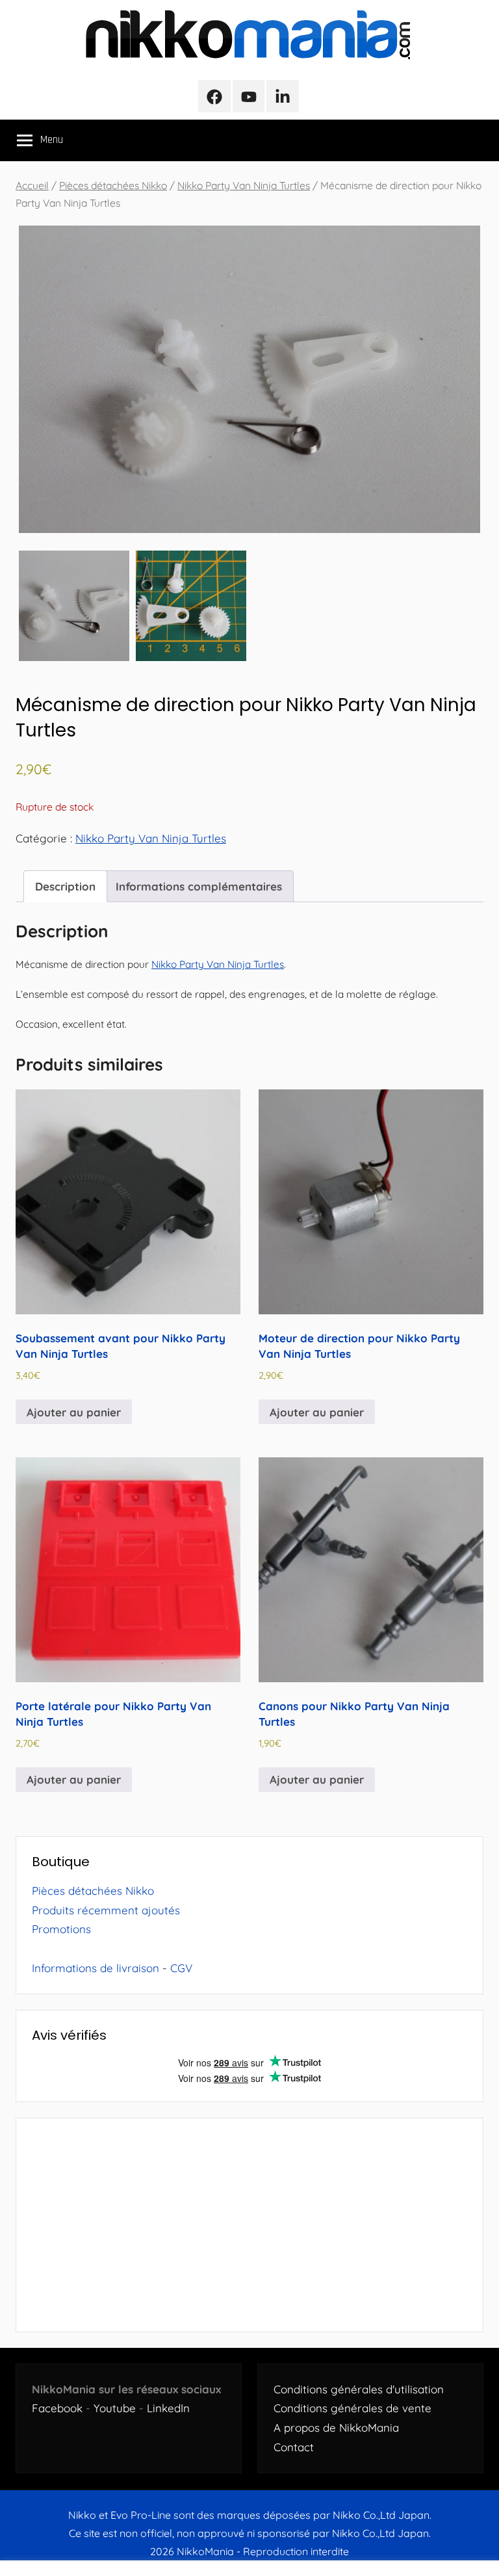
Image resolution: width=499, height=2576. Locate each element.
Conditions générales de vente (352, 2408)
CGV (181, 1968)
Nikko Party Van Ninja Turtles (244, 185)
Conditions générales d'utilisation (359, 2389)
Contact (294, 2447)
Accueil (32, 185)
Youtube (115, 2408)
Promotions (61, 1929)
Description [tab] (65, 886)
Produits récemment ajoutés (106, 1910)
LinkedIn (168, 2408)
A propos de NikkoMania (336, 2427)
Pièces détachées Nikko (113, 185)
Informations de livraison (96, 1968)
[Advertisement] (249, 2225)
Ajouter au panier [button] (74, 1412)
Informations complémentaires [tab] (199, 886)
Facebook (57, 2408)
